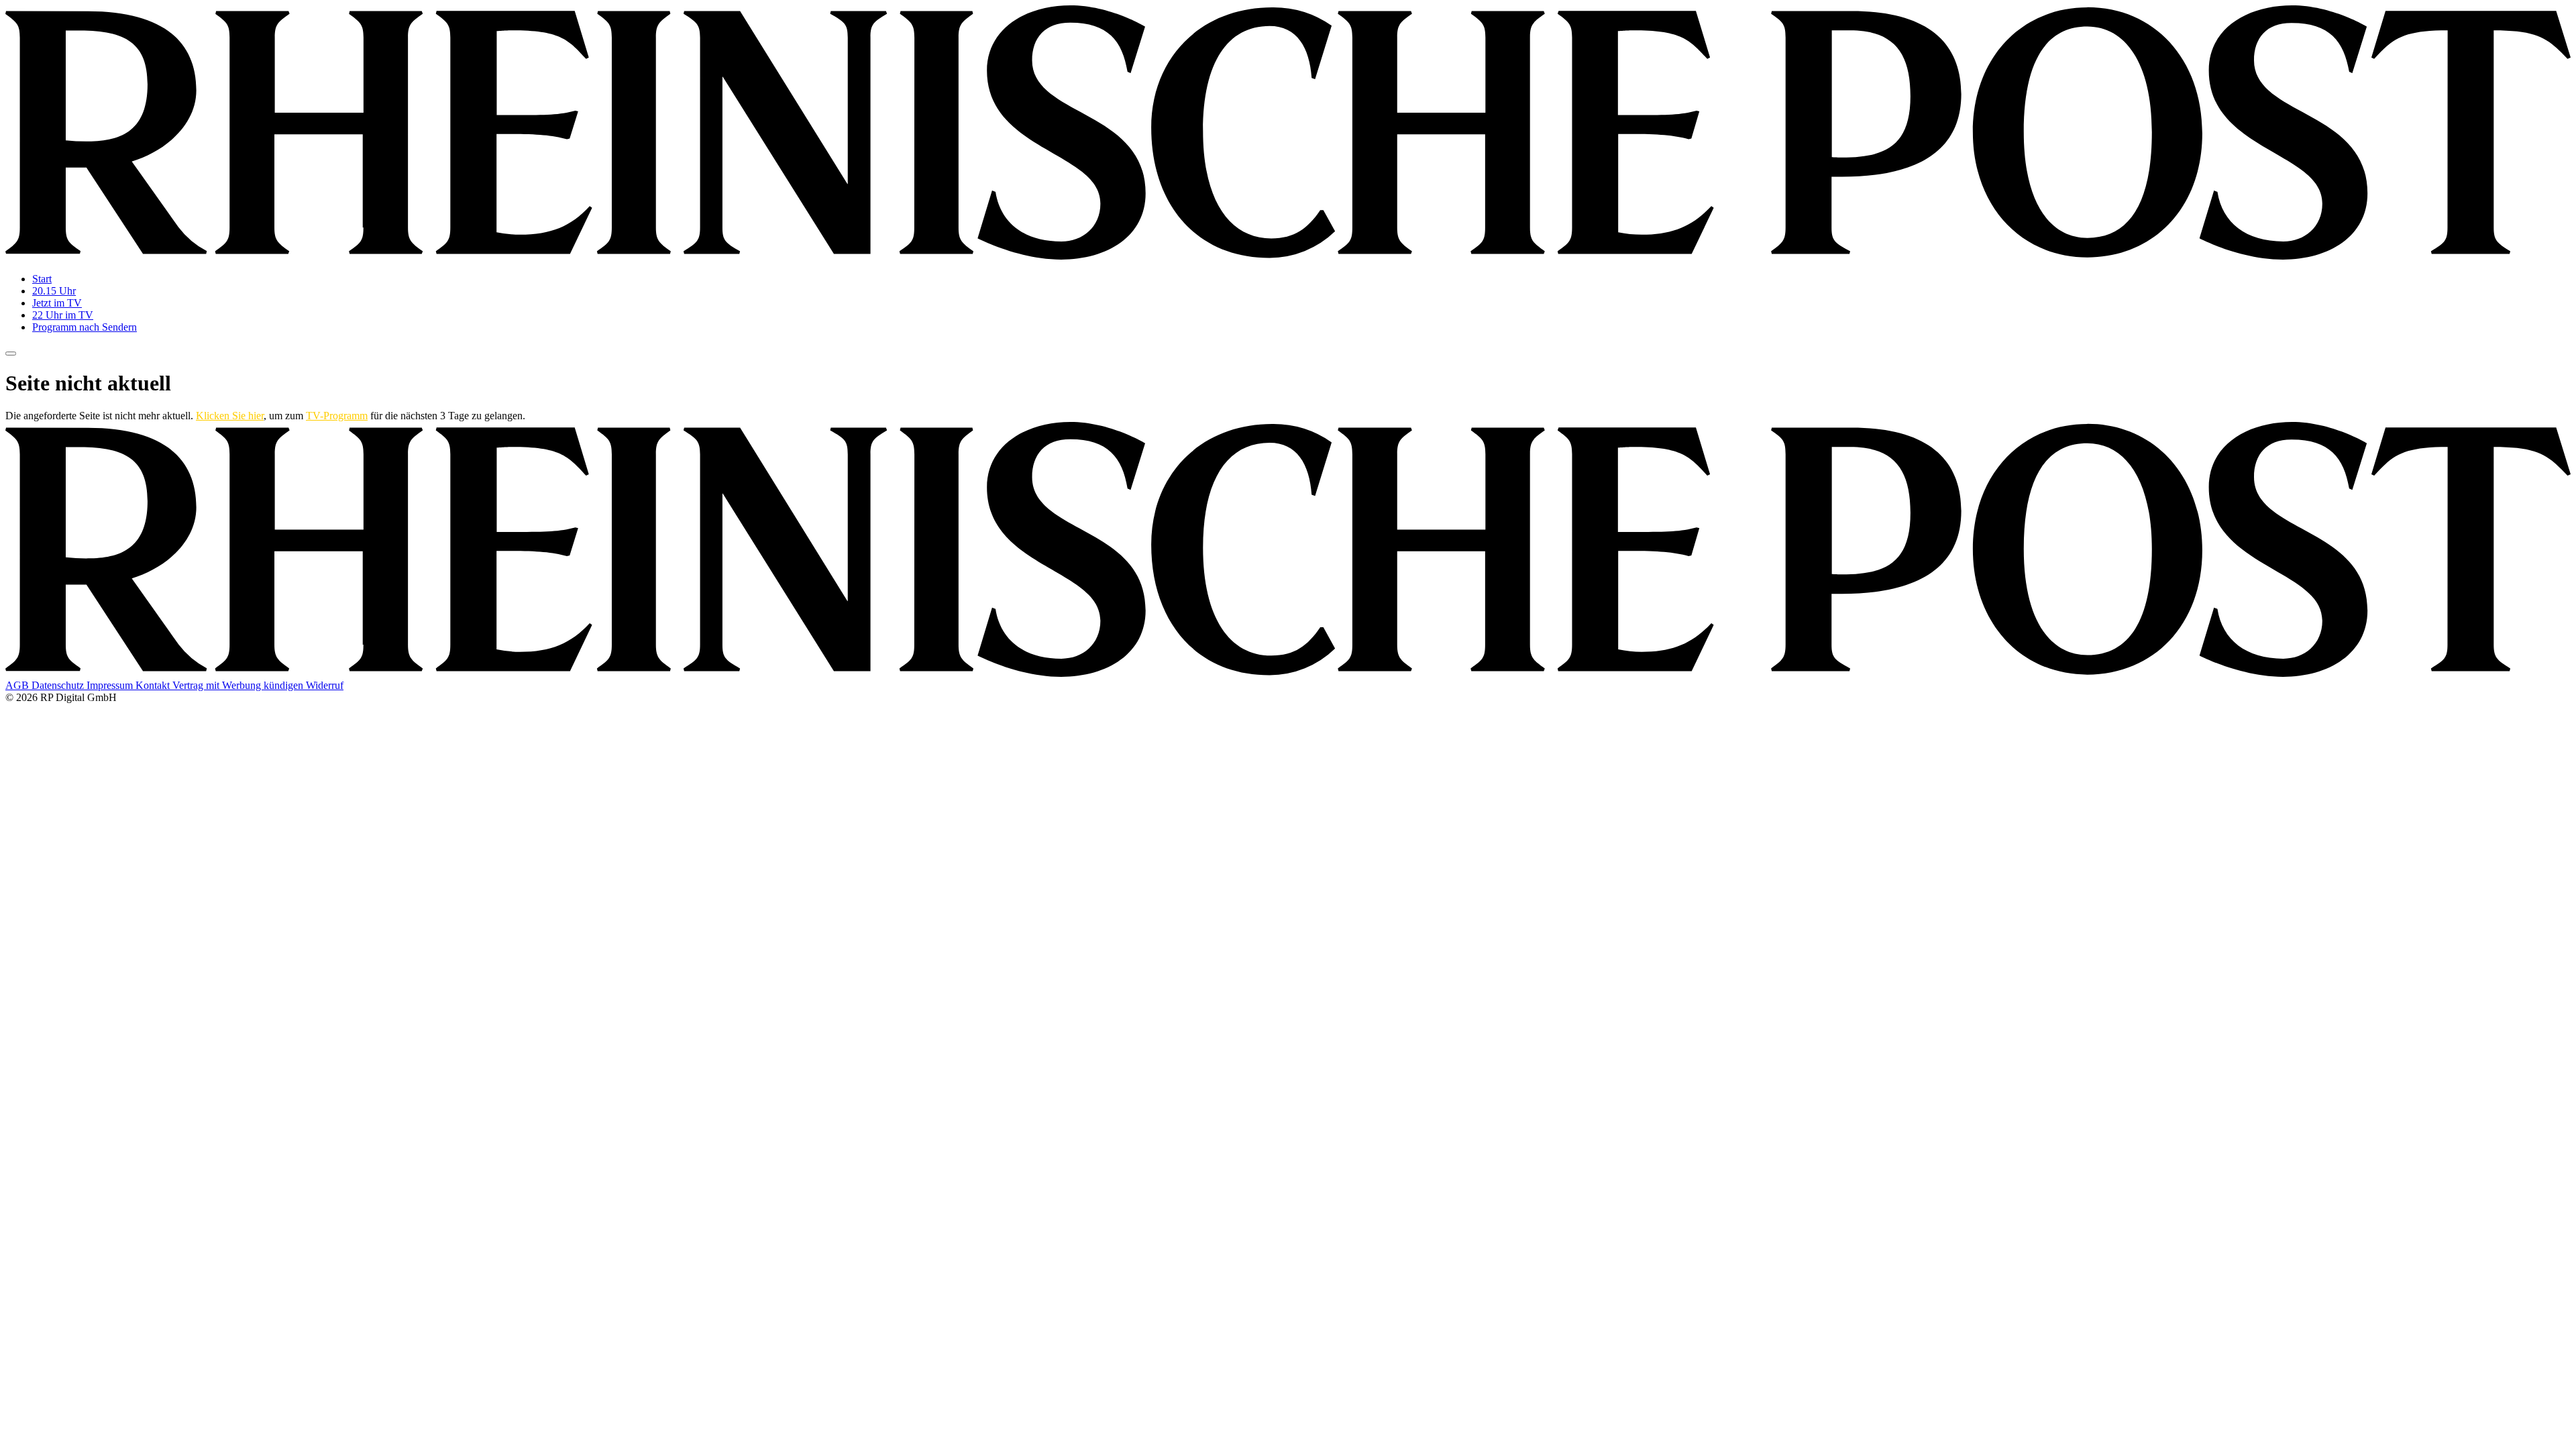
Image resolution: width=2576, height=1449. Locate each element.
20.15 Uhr (54, 291)
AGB (18, 685)
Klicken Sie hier (230, 416)
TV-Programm (337, 416)
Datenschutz (59, 685)
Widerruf (325, 685)
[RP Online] (1288, 256)
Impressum (111, 685)
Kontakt (154, 685)
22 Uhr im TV (63, 315)
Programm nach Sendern (85, 327)
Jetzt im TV (57, 303)
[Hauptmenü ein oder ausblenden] (11, 354)
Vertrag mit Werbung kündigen (239, 685)
